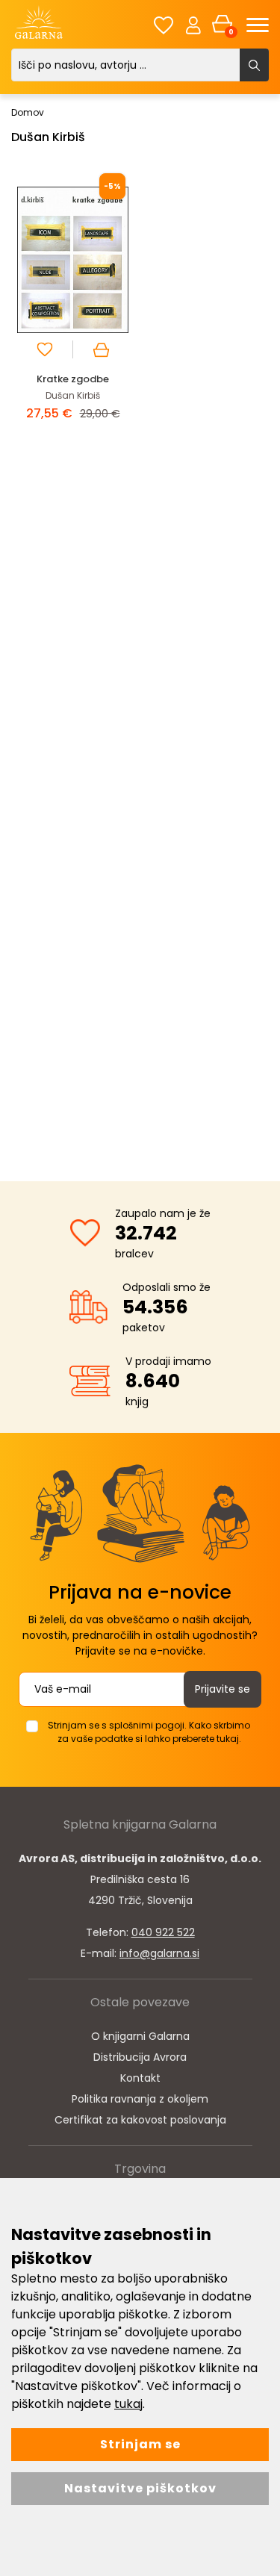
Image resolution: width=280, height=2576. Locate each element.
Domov (28, 112)
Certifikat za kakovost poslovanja (140, 2120)
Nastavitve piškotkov (140, 2488)
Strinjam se (140, 2444)
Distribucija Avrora (140, 2057)
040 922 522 (163, 1932)
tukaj (128, 2404)
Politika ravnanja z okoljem (140, 2099)
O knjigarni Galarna (140, 2036)
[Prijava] (193, 25)
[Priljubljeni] (164, 25)
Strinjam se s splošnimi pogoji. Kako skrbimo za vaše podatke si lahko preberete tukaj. (149, 1732)
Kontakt (140, 2078)
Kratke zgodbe (73, 379)
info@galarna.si (159, 1953)
